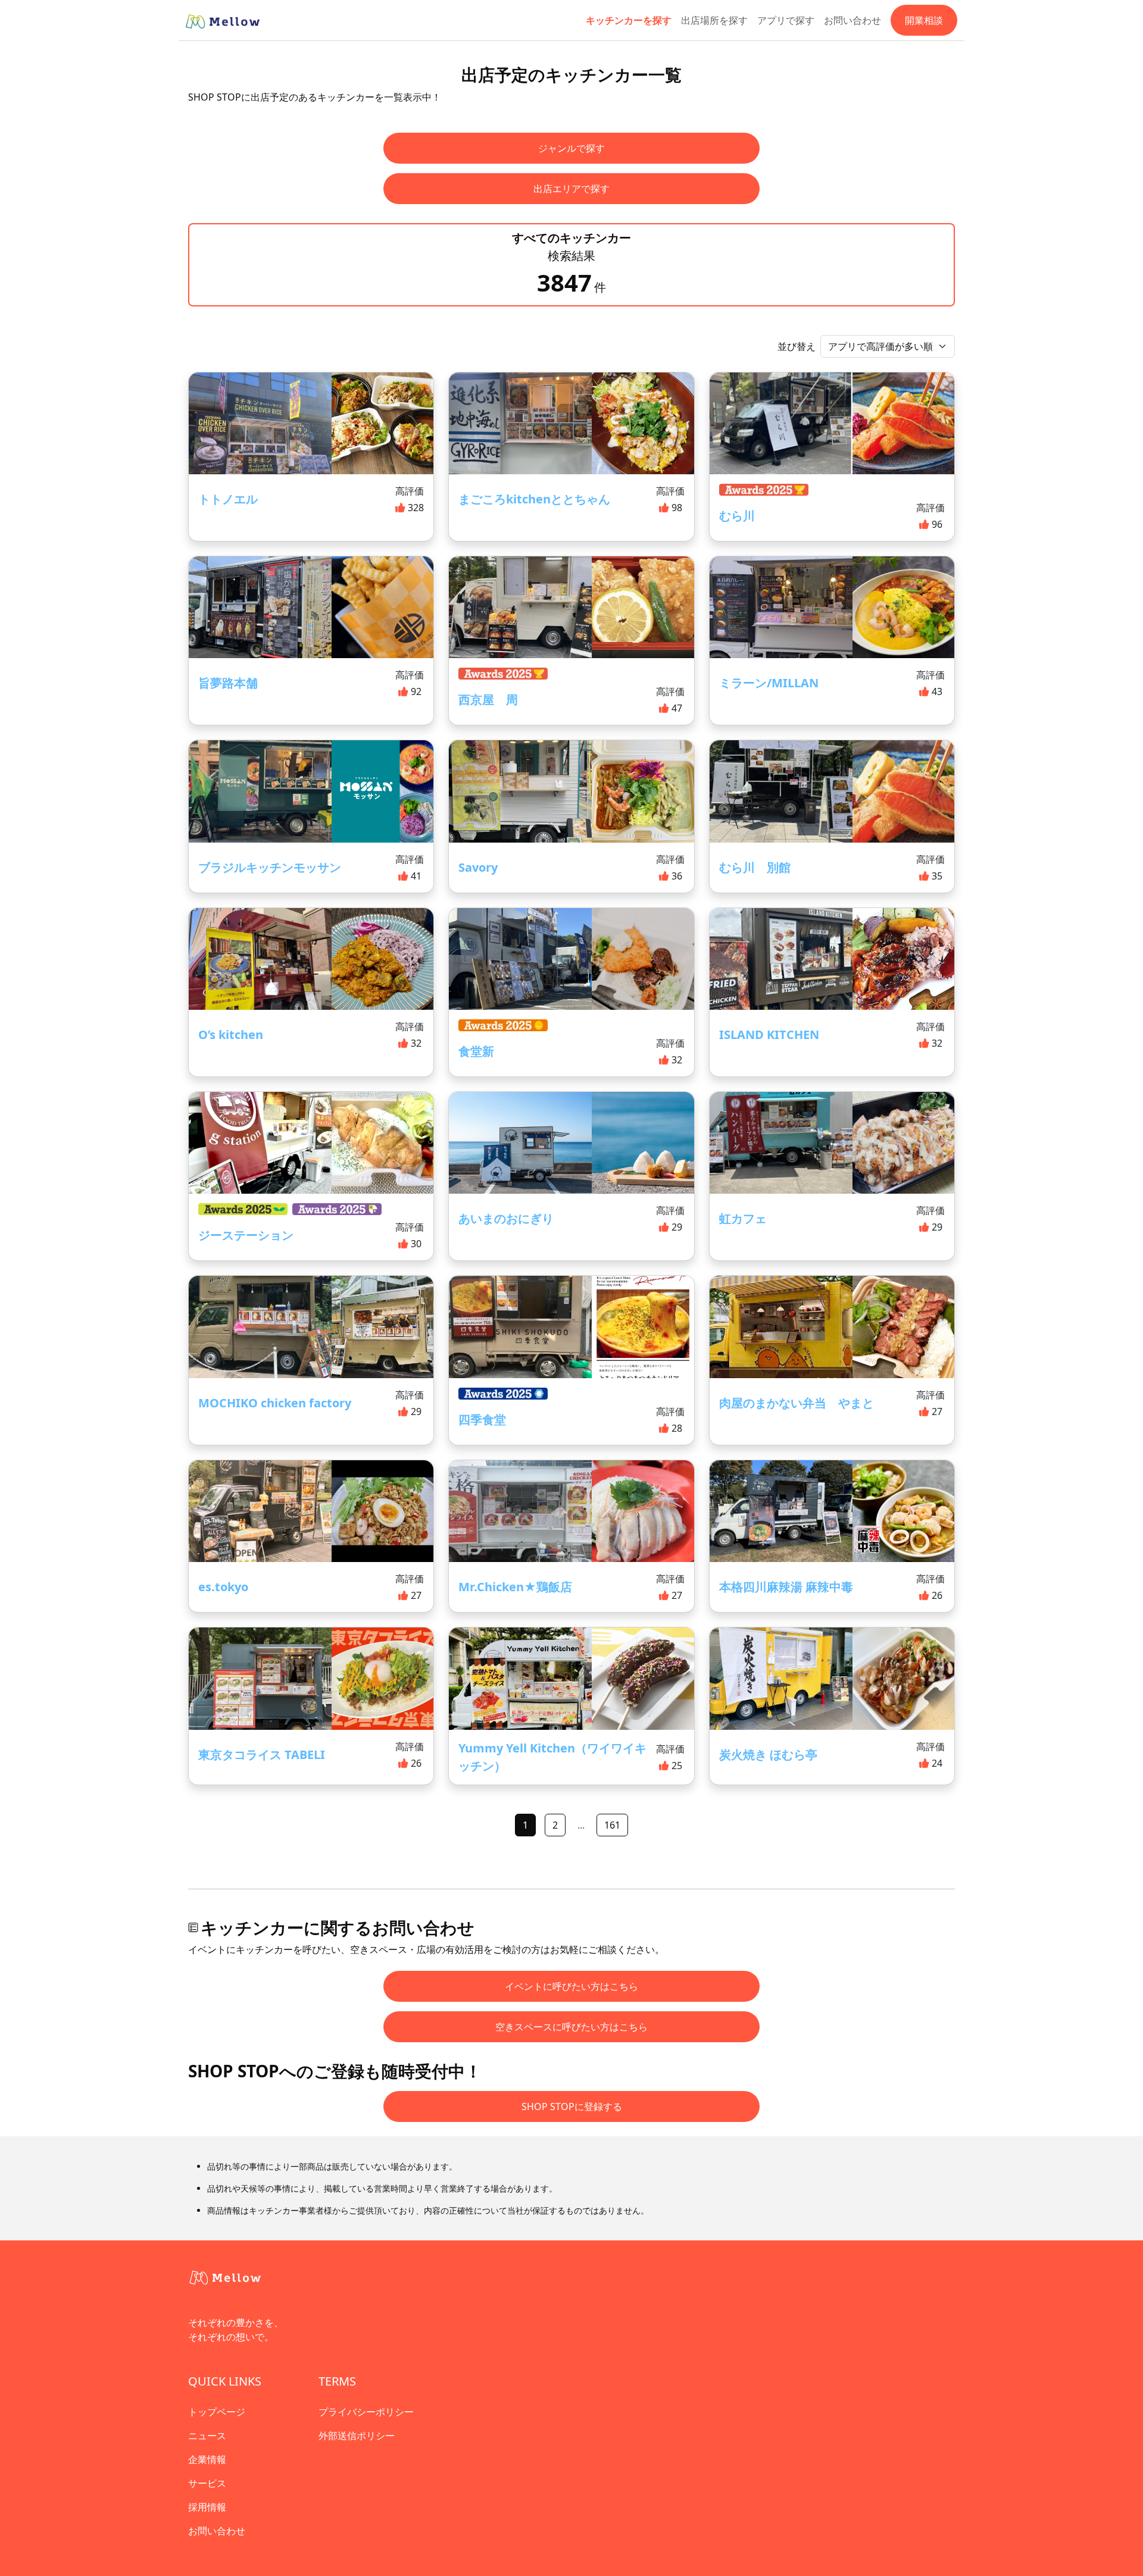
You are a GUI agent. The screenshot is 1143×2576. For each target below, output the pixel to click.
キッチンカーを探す (629, 20)
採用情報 (207, 2507)
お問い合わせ (852, 20)
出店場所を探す (714, 20)
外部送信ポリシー (357, 2436)
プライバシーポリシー (366, 2412)
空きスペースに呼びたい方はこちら (571, 2027)
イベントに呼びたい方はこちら (571, 1986)
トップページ (217, 2412)
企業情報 (207, 2459)
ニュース (207, 2436)
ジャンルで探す (571, 148)
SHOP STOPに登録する (572, 2107)
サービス (207, 2483)
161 (612, 1825)
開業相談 (924, 20)
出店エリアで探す (571, 189)
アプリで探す (786, 20)
